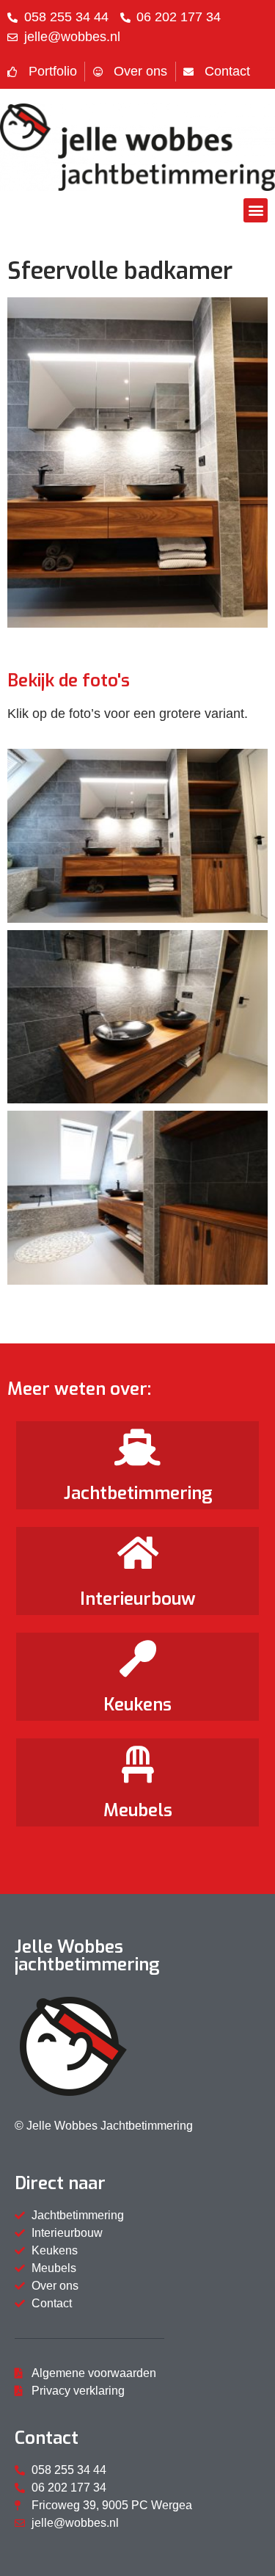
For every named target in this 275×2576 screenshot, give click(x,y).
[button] (256, 210)
